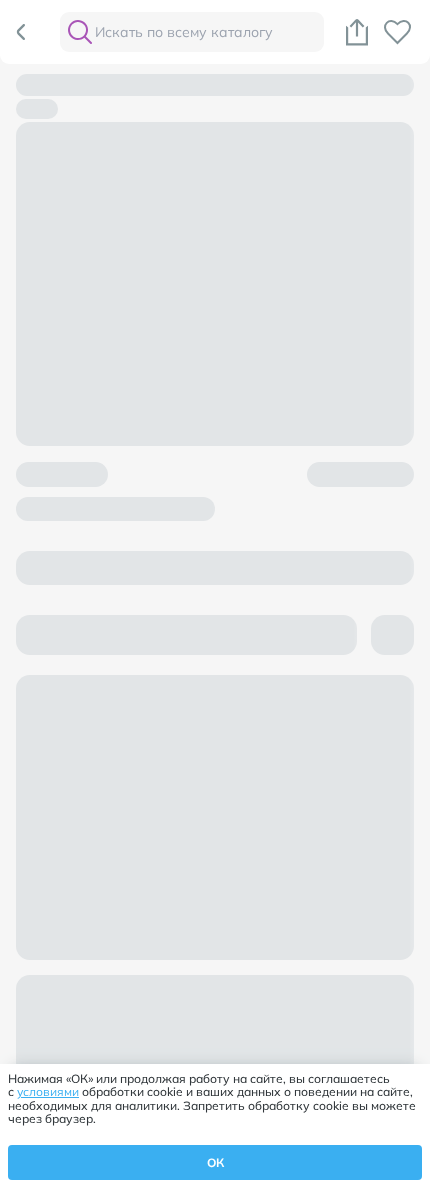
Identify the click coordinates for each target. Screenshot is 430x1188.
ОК (215, 1162)
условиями (48, 1091)
